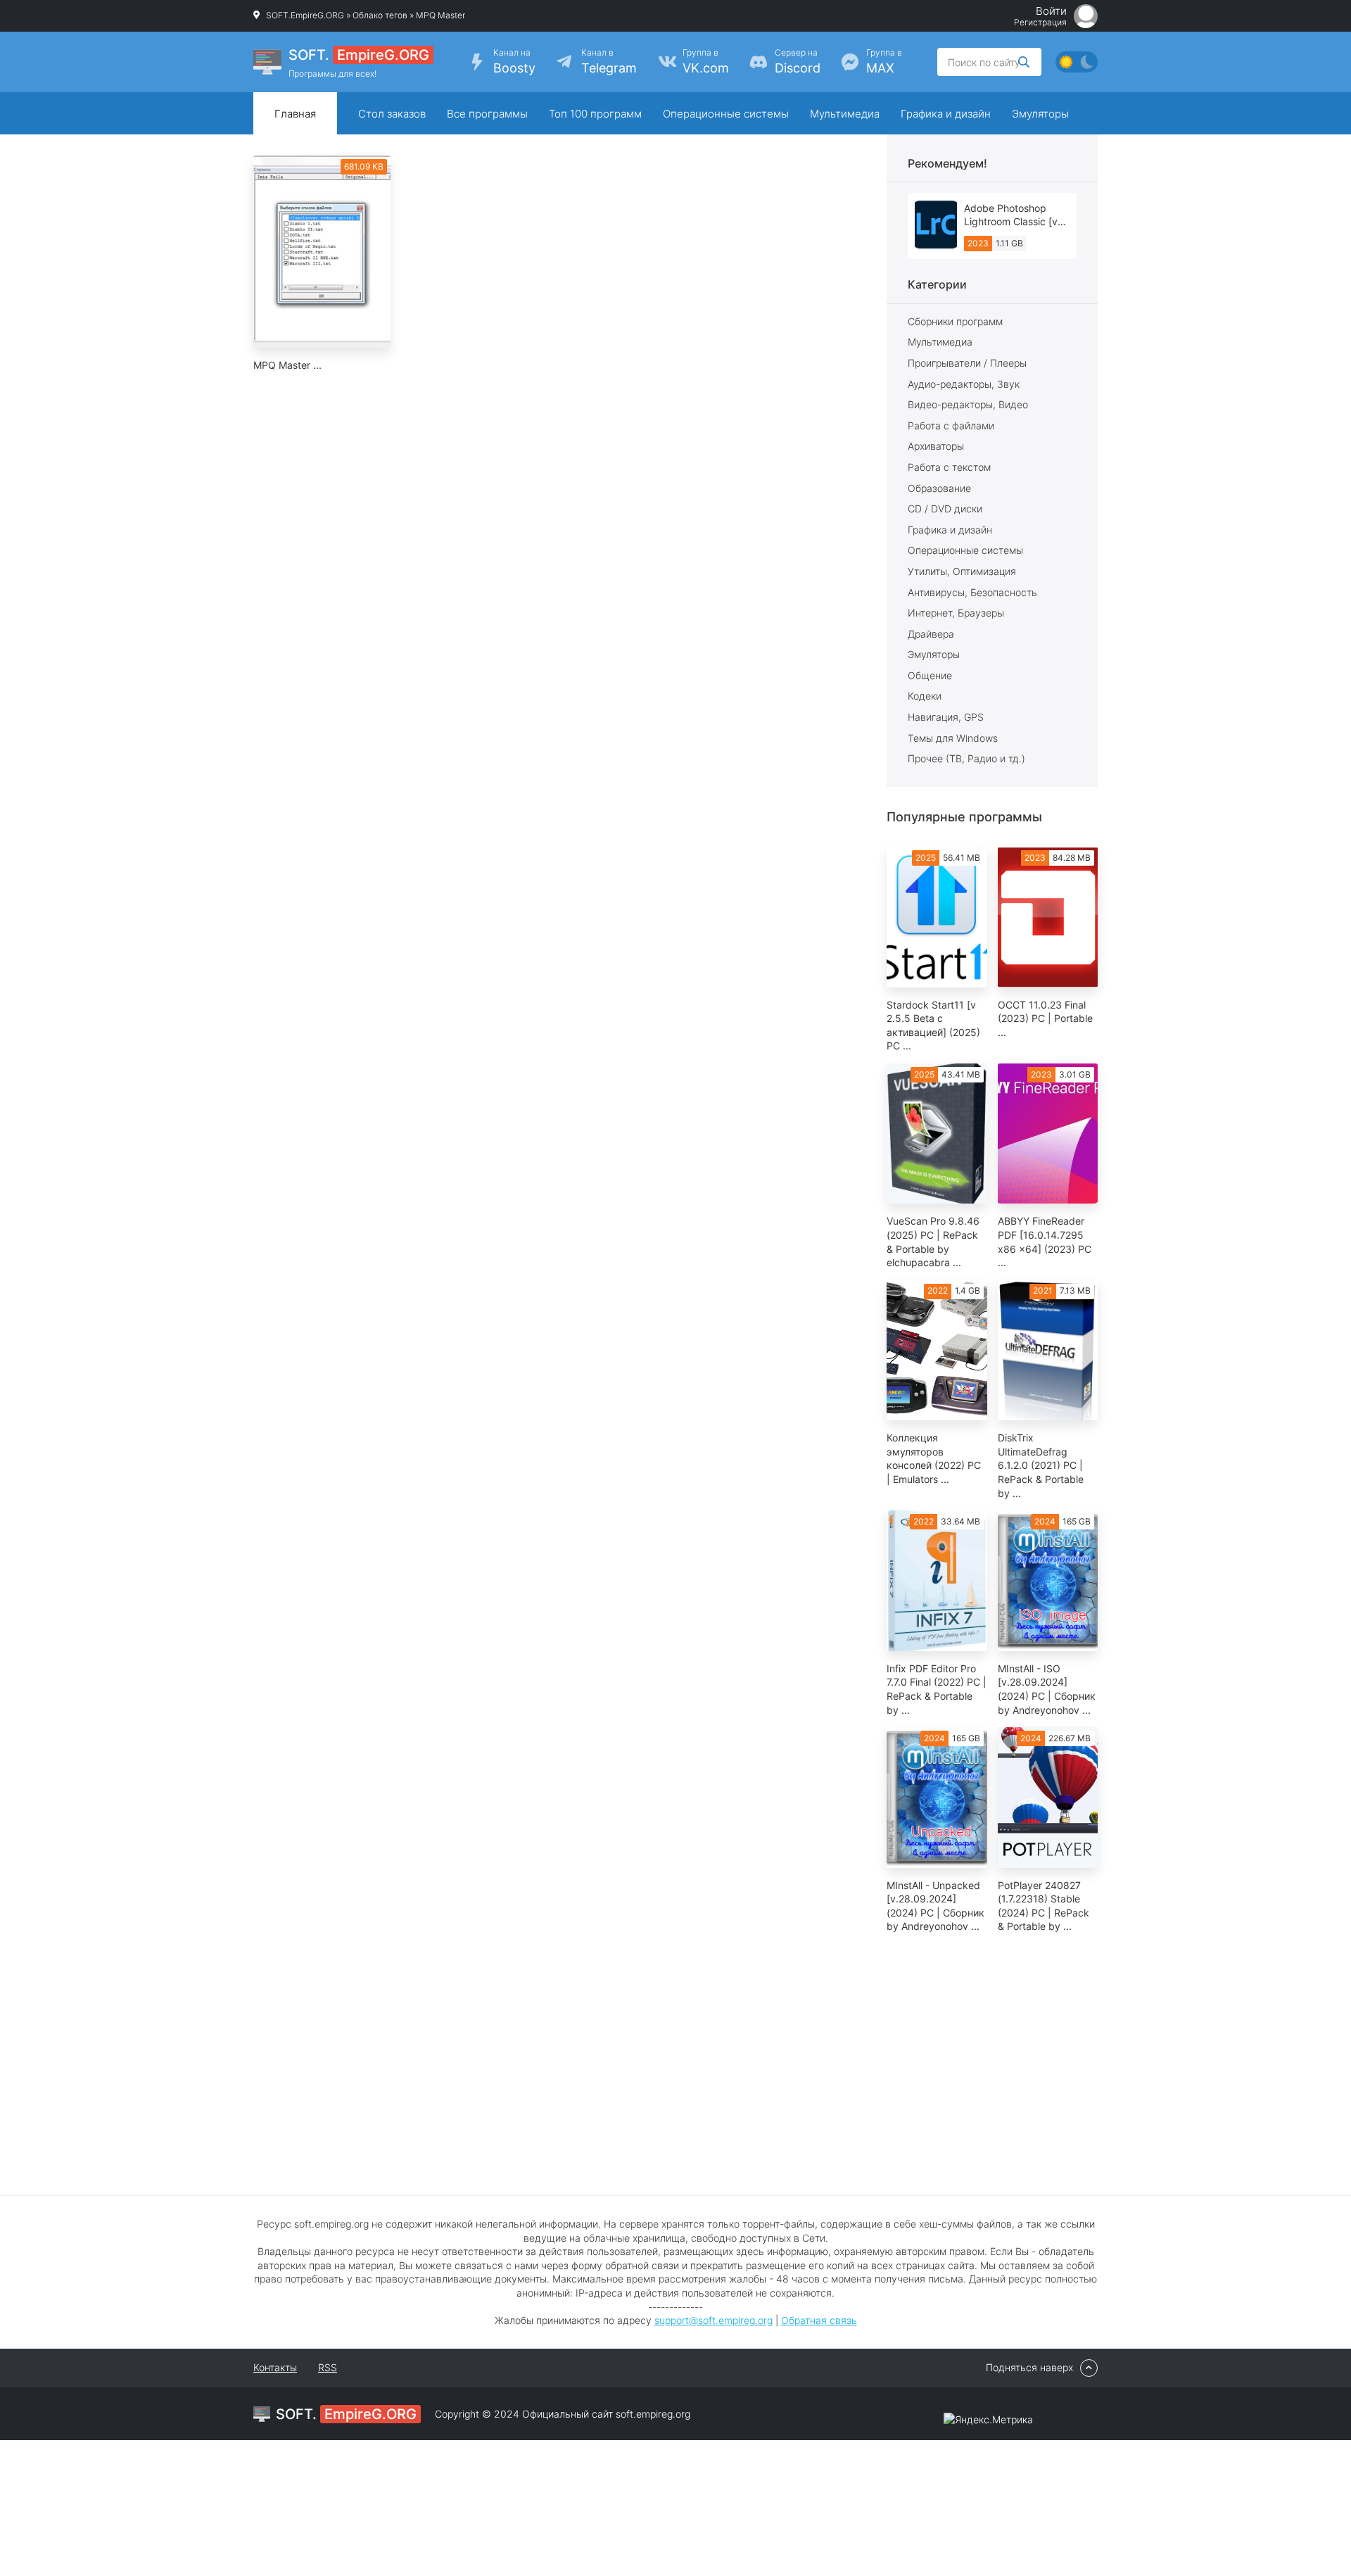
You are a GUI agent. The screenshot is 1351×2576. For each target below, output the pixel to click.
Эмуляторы (1040, 114)
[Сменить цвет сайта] (1077, 62)
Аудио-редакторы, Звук (964, 384)
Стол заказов (392, 114)
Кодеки (925, 696)
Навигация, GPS (946, 717)
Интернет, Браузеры (956, 613)
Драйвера (931, 634)
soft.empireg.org (653, 2414)
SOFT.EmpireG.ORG (305, 15)
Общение (930, 675)
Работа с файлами (951, 425)
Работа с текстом (949, 467)
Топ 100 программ (595, 114)
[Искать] (1024, 62)
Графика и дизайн (946, 114)
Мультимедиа (845, 114)
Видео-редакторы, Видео (968, 404)
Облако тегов (380, 15)
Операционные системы (726, 114)
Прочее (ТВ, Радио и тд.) (966, 758)
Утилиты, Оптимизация (962, 571)
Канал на (514, 61)
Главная (295, 114)
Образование (939, 488)
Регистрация (1040, 23)
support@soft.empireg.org (713, 2320)
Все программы (487, 114)
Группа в (706, 61)
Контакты (275, 2367)
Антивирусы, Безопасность (972, 592)
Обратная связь (819, 2320)
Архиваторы (936, 446)
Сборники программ (955, 321)
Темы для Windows (953, 738)
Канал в (609, 61)
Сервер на (798, 61)
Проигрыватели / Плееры (967, 363)
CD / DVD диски (945, 509)
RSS (328, 2367)
